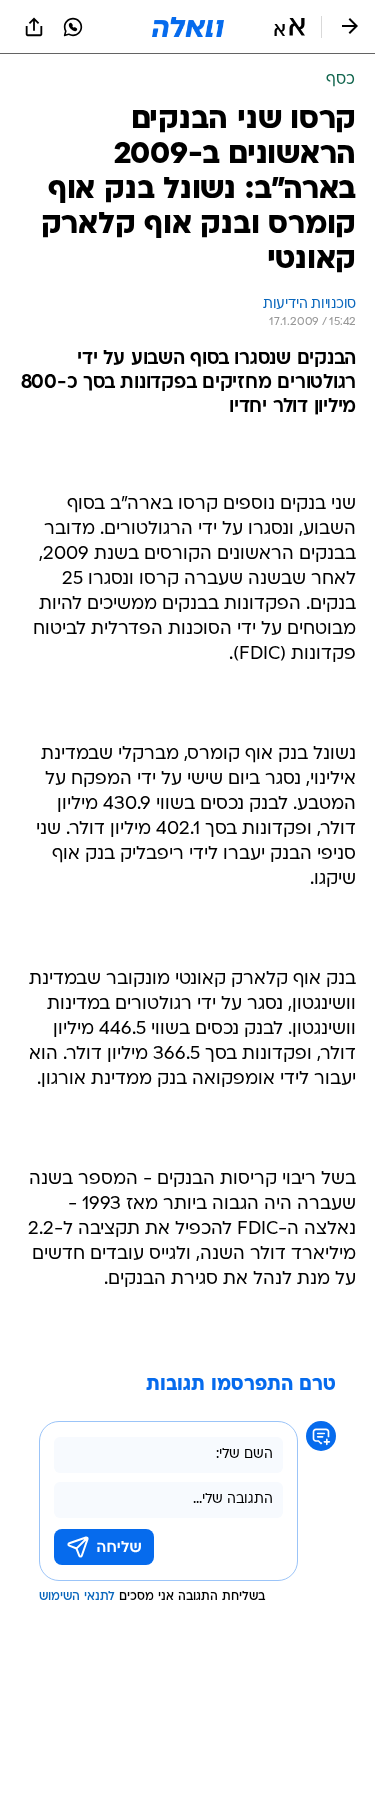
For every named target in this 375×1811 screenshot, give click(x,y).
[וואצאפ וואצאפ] (73, 27)
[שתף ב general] (34, 27)
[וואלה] (188, 27)
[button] (289, 27)
